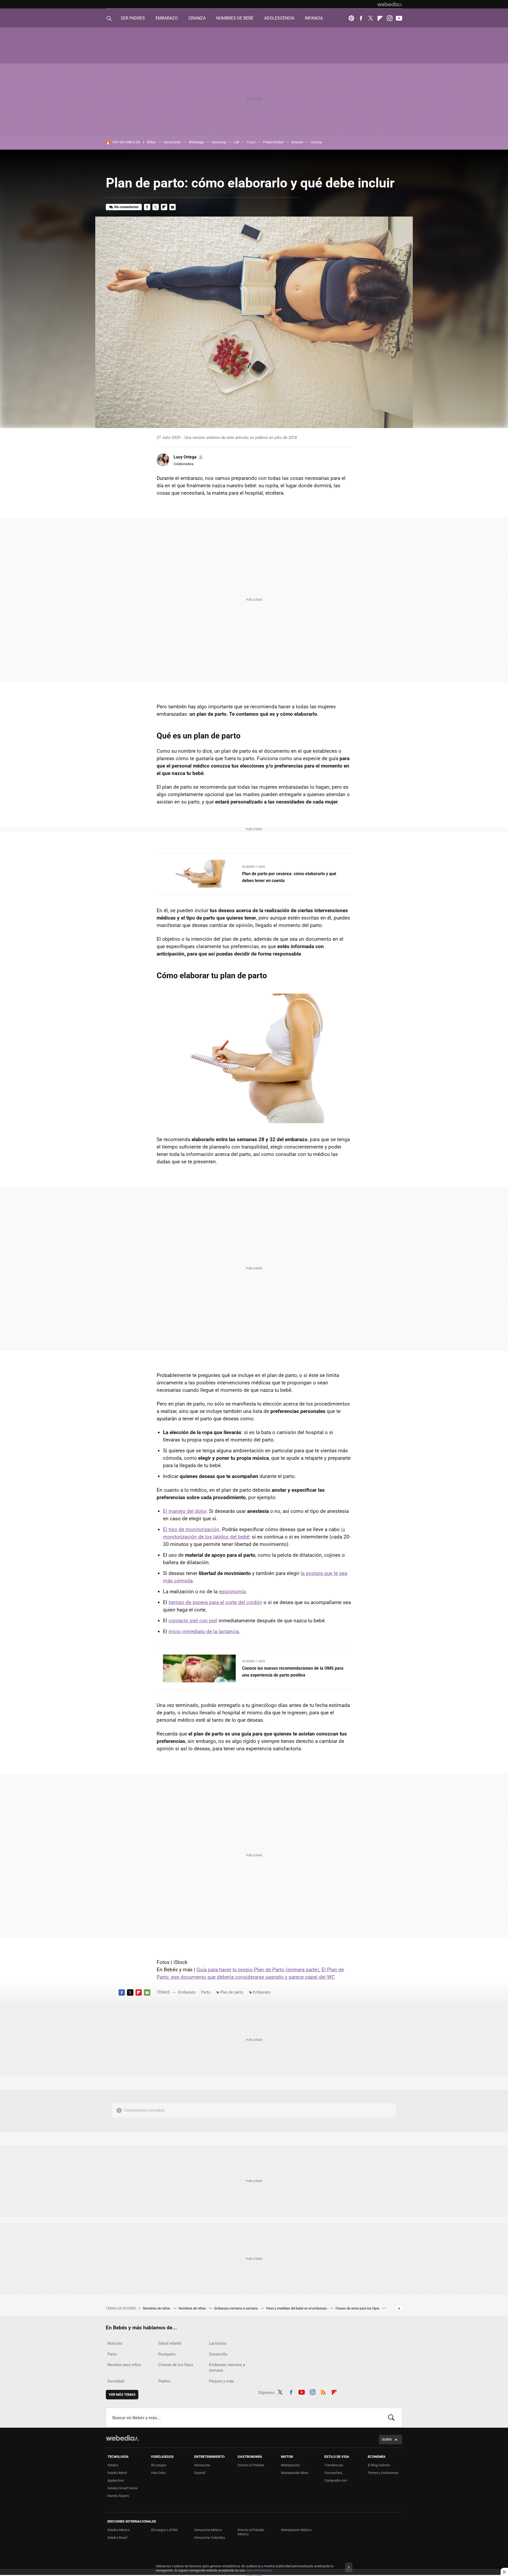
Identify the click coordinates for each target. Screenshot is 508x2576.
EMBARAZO (167, 18)
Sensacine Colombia (210, 2538)
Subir (387, 2439)
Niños (151, 142)
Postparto (167, 2354)
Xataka (113, 2465)
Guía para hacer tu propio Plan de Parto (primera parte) (258, 1970)
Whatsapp (196, 142)
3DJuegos (158, 2465)
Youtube (399, 18)
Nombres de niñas (193, 2308)
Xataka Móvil (117, 2473)
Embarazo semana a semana (236, 2308)
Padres (164, 2381)
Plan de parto (232, 1992)
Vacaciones (172, 142)
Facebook (361, 18)
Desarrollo (218, 2354)
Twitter (370, 18)
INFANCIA (314, 18)
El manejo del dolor (185, 1511)
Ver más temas (122, 2394)
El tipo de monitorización (191, 1529)
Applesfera (116, 2480)
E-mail (173, 207)
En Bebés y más (254, 867)
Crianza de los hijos (176, 2365)
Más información (259, 2570)
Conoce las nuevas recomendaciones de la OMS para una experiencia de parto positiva (293, 1672)
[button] (188, 457)
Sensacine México (208, 2530)
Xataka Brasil (117, 2538)
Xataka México (119, 2530)
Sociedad (116, 2381)
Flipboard (380, 18)
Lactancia (218, 2343)
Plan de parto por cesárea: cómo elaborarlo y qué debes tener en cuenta (289, 877)
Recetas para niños (124, 2365)
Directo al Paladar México (251, 2532)
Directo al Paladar (251, 2465)
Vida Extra (158, 2473)
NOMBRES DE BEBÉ (235, 18)
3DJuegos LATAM (164, 2530)
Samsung (219, 142)
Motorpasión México (296, 2530)
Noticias (115, 2343)
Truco (251, 142)
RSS (323, 2391)
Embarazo (187, 1992)
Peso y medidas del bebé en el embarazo (297, 2308)
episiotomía (232, 1592)
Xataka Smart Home (123, 2488)
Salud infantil (170, 2343)
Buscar (391, 2418)
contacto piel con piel (193, 1621)
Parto (206, 1992)
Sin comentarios (126, 207)
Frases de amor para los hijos (358, 2308)
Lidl (236, 142)
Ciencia (316, 142)
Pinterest (351, 18)
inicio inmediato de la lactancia (204, 1631)
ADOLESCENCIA (279, 18)
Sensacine (202, 2465)
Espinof (200, 2473)
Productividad (273, 142)
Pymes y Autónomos (383, 2473)
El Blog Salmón (379, 2465)
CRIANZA (197, 18)
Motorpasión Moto (295, 2473)
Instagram (389, 18)
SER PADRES (133, 18)
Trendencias (334, 2465)
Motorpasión (290, 2465)
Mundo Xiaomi (118, 2496)
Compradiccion (336, 2480)
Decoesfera (333, 2473)
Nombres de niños (157, 2308)
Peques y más (221, 2381)
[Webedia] (390, 4)
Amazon (297, 142)
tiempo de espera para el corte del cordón (215, 1602)
